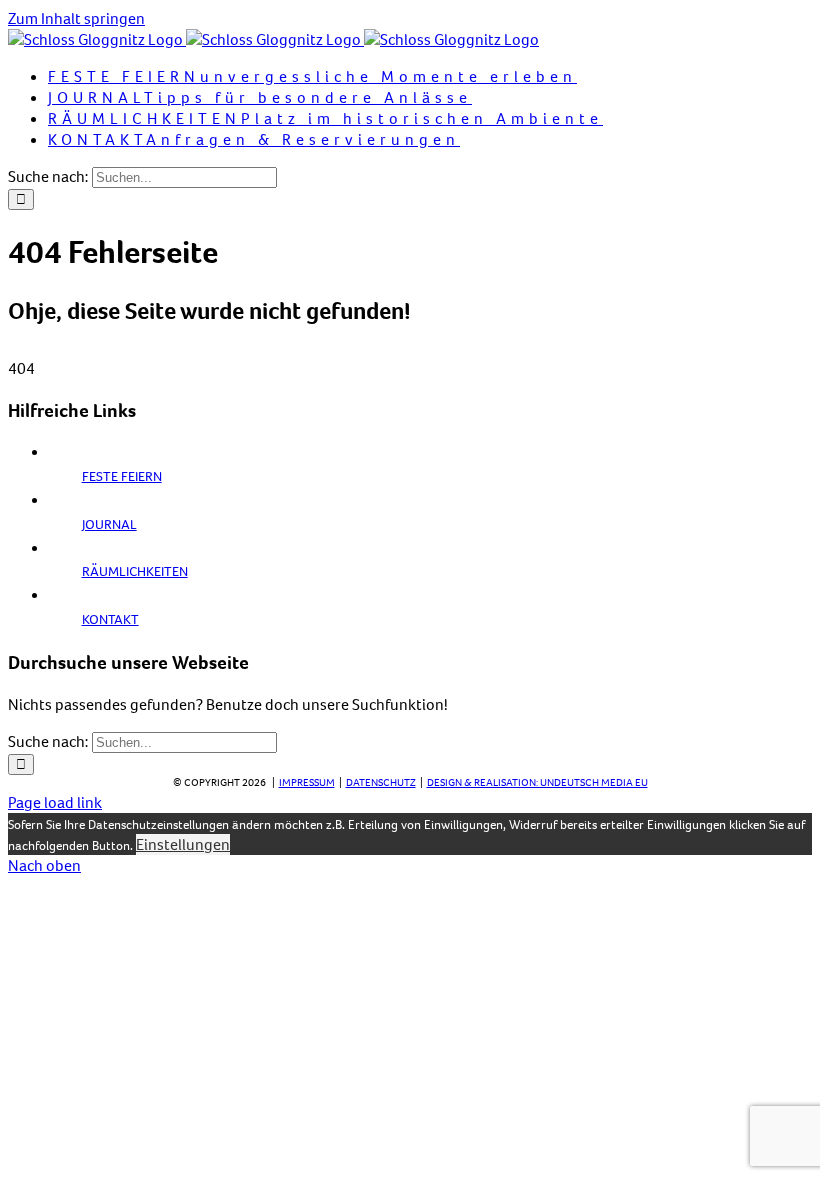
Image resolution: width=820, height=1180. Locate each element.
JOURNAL (109, 524)
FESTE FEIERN (122, 476)
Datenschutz (381, 782)
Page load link (55, 802)
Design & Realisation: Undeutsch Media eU (537, 782)
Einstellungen (183, 844)
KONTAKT (110, 619)
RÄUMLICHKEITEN (135, 571)
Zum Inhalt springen (76, 18)
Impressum (307, 782)
